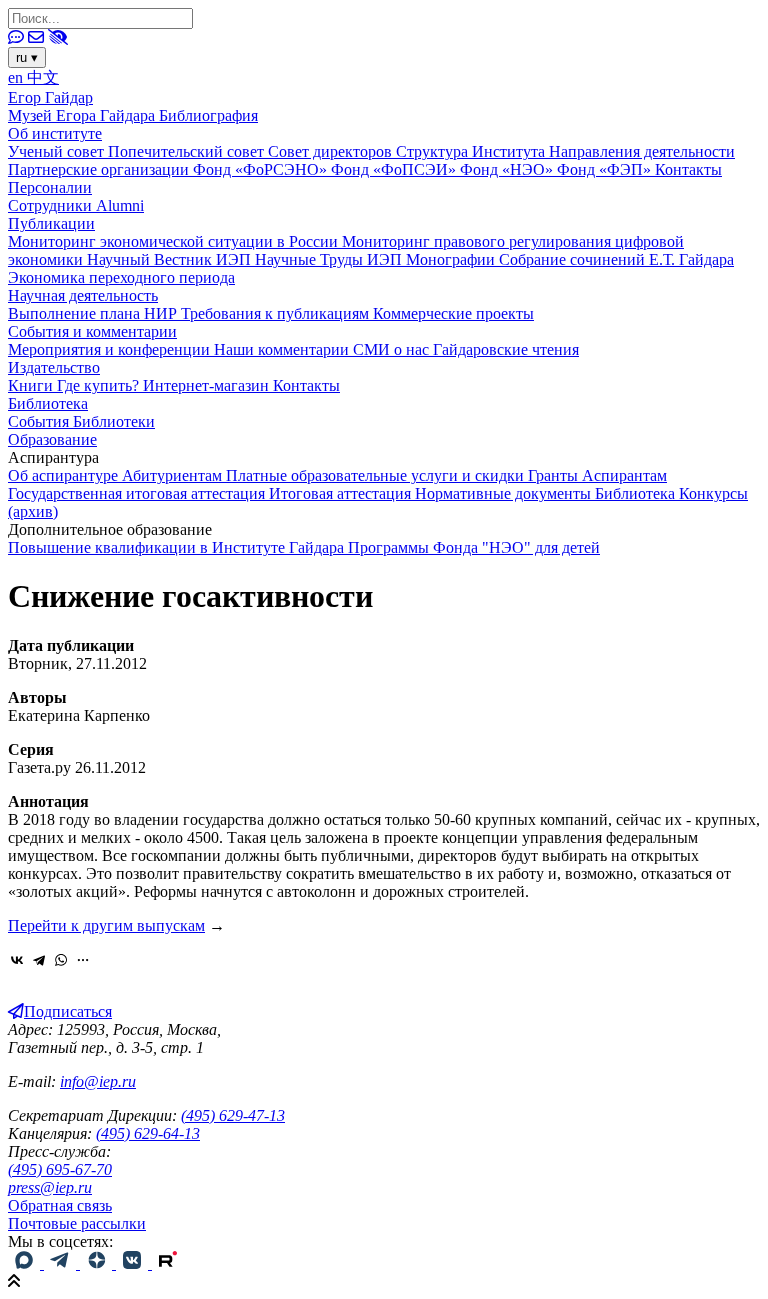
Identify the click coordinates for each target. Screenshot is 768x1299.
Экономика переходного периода (121, 277)
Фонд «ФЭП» (606, 169)
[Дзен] (98, 1263)
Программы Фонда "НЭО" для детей (474, 547)
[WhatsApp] (61, 960)
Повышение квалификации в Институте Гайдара (178, 547)
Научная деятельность (83, 295)
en (17, 77)
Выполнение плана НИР (94, 313)
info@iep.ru (98, 1081)
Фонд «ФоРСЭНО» (262, 169)
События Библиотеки (81, 421)
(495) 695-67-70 (60, 1169)
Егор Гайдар (50, 97)
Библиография (208, 115)
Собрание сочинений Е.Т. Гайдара (616, 259)
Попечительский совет (188, 151)
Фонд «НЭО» (508, 169)
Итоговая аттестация (342, 493)
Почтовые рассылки (77, 1223)
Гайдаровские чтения (506, 349)
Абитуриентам (174, 475)
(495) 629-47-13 (233, 1115)
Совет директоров (332, 151)
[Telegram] (39, 960)
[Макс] (26, 1263)
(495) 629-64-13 (148, 1133)
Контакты (688, 169)
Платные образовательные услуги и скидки (377, 475)
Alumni (120, 205)
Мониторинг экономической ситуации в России (175, 241)
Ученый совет (58, 151)
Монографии (452, 259)
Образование (52, 439)
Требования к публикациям (277, 313)
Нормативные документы (505, 493)
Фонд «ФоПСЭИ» (395, 169)
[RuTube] (168, 1263)
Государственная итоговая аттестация (138, 493)
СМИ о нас (393, 349)
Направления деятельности (642, 151)
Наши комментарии (283, 349)
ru (27, 57)
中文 (43, 77)
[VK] (134, 1263)
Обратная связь (60, 1205)
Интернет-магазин (208, 385)
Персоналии (50, 187)
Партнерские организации (100, 169)
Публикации (51, 223)
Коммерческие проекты (453, 313)
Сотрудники (52, 205)
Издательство (54, 367)
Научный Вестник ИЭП (171, 259)
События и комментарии (92, 331)
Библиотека (48, 403)
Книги (32, 385)
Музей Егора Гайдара (83, 115)
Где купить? (100, 385)
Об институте (55, 133)
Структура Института (472, 151)
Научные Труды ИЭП (330, 259)
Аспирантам (624, 475)
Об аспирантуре (65, 475)
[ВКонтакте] (17, 960)
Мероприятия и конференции (111, 349)
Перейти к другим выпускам (106, 925)
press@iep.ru (50, 1187)
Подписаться (68, 1011)
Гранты (555, 475)
